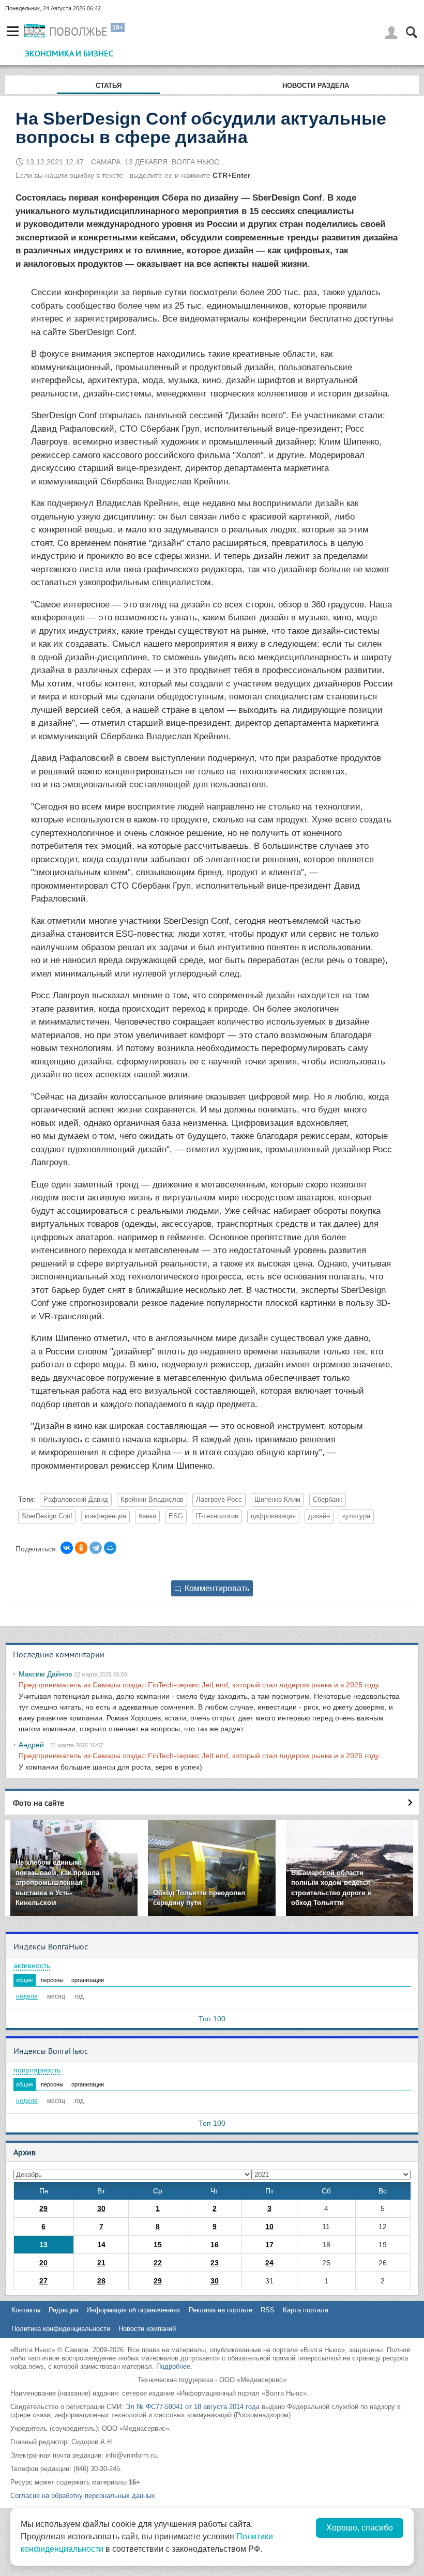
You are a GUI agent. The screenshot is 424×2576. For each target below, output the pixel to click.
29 (43, 2208)
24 (269, 2263)
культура (356, 1516)
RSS (268, 2310)
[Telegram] (96, 1548)
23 (215, 2263)
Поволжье (78, 32)
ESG (176, 1516)
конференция (105, 1516)
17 (269, 2245)
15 (158, 2245)
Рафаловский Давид (76, 1500)
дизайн (319, 1516)
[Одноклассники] (81, 1548)
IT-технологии (217, 1516)
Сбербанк (328, 1500)
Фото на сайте (39, 1803)
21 (101, 2263)
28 (101, 2281)
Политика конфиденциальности (61, 2329)
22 (158, 2263)
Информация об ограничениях (133, 2310)
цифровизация (273, 1516)
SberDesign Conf (47, 1516)
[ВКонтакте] (67, 1548)
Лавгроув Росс (219, 1500)
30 (101, 2208)
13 (43, 2245)
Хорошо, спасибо (360, 2528)
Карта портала (306, 2310)
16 (215, 2245)
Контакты (26, 2310)
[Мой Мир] (110, 1548)
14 (101, 2245)
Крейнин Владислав (152, 1500)
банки (147, 1516)
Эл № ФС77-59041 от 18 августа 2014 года (193, 2407)
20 (43, 2263)
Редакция (63, 2310)
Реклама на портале (221, 2310)
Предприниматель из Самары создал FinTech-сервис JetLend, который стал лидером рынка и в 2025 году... (202, 1685)
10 (269, 2227)
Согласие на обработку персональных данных (83, 2496)
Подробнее (173, 2366)
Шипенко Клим (277, 1500)
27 (43, 2281)
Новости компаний (147, 2329)
